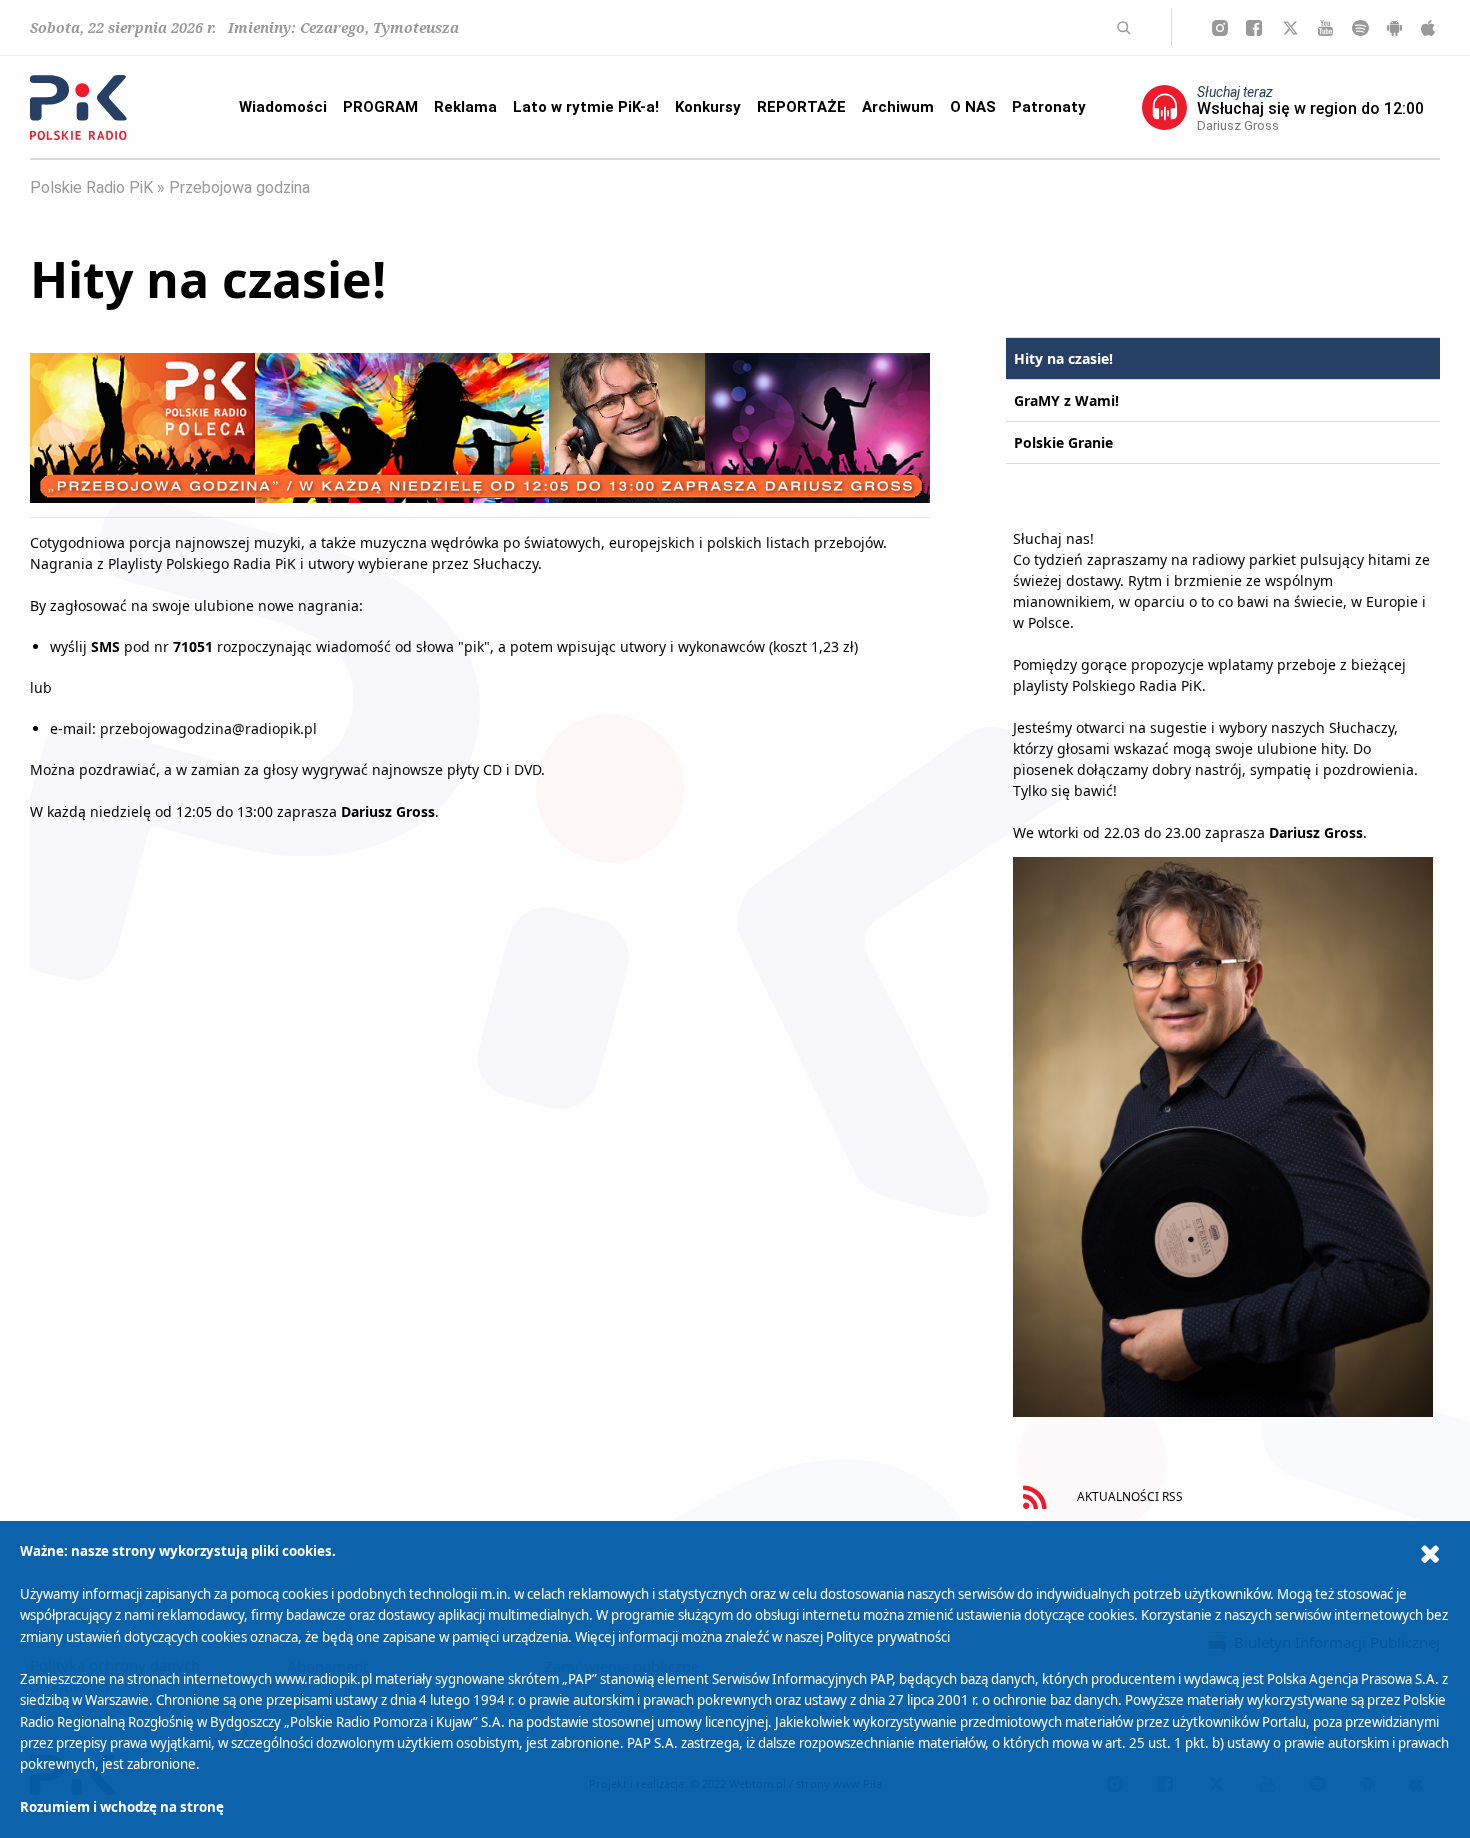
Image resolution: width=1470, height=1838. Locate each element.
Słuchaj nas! (1053, 538)
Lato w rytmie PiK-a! (586, 107)
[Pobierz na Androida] (1394, 28)
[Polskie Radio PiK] (78, 107)
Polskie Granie (1063, 442)
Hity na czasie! (1063, 358)
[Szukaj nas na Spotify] (1360, 28)
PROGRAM (380, 107)
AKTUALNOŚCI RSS (1128, 1496)
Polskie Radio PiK (91, 187)
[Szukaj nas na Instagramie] (1220, 28)
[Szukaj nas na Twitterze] (1290, 28)
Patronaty (1049, 107)
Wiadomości (283, 107)
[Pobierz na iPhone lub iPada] (1428, 28)
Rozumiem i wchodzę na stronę (122, 1807)
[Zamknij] (1430, 1554)
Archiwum (898, 107)
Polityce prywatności (888, 1637)
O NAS (973, 107)
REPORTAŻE (801, 107)
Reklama (465, 107)
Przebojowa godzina (239, 187)
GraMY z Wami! (1066, 400)
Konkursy (708, 107)
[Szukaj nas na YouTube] (1325, 28)
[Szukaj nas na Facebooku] (1254, 28)
